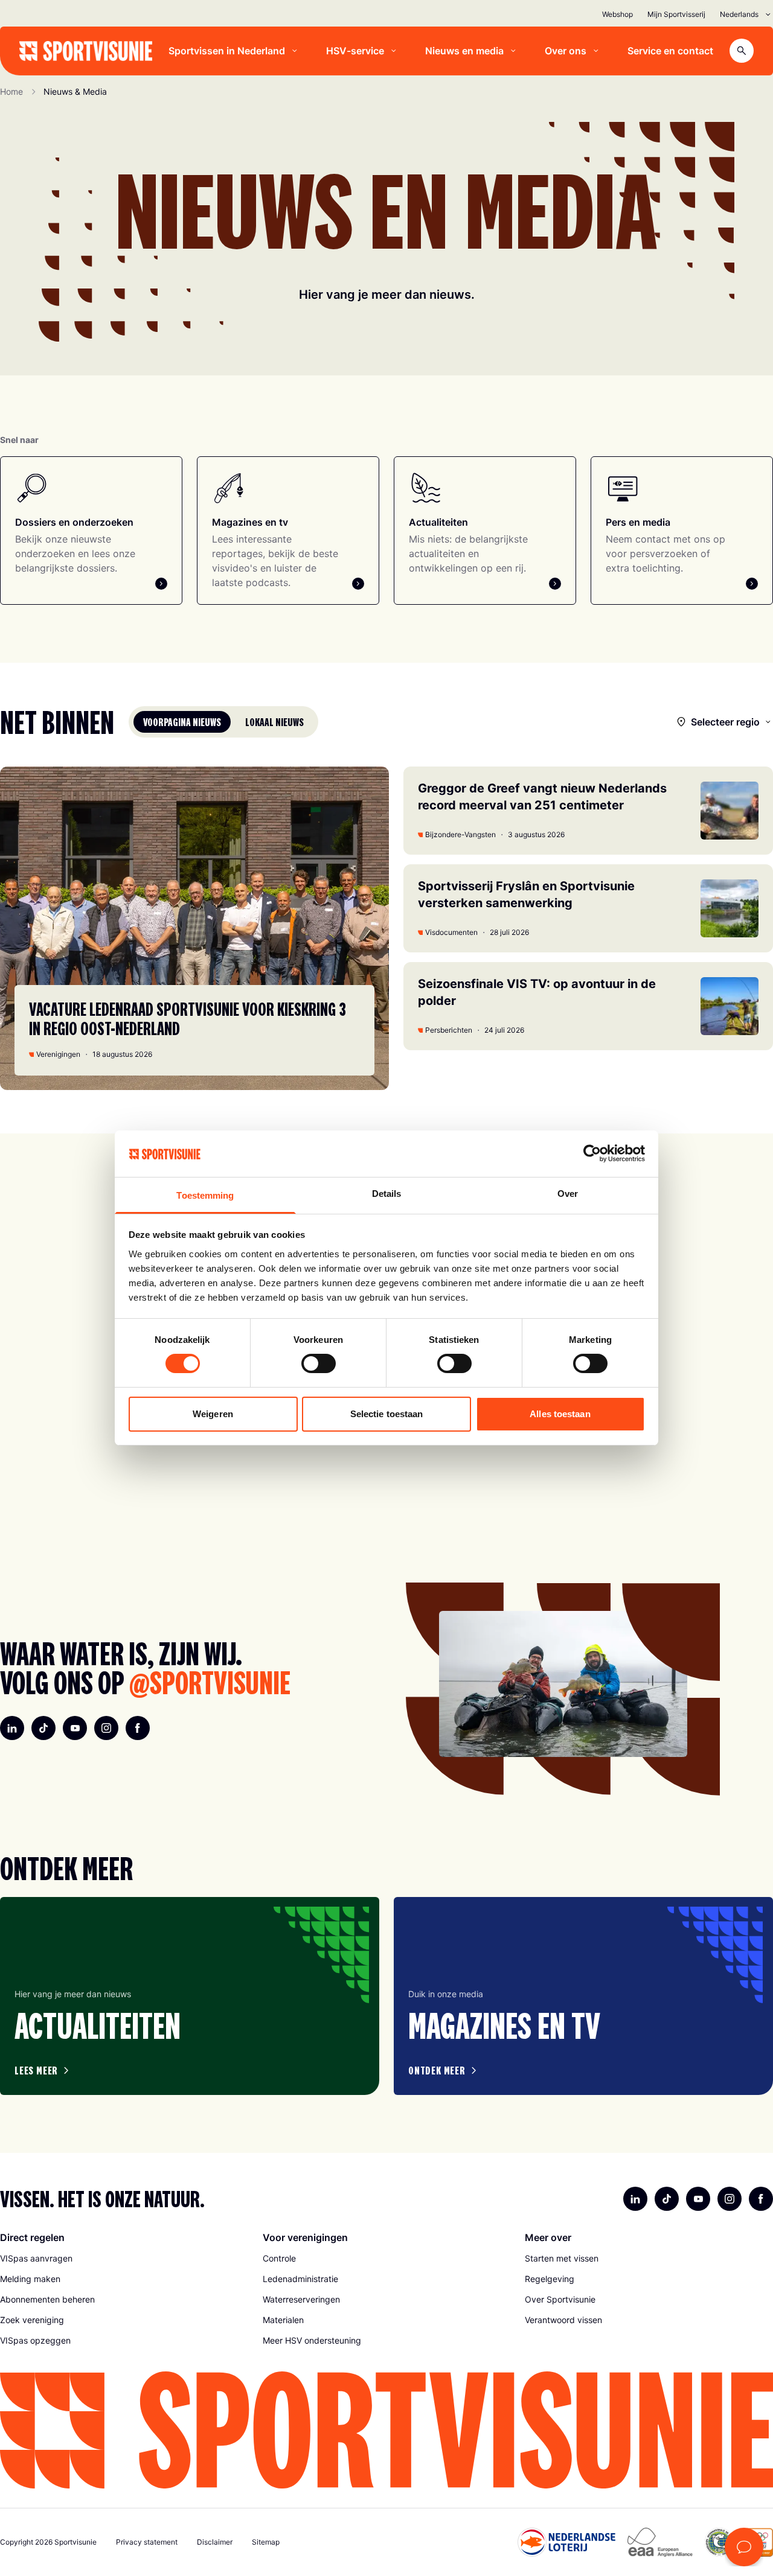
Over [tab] (568, 1194)
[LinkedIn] (12, 1728)
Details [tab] (387, 1194)
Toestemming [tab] (205, 1195)
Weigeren (213, 1414)
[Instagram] (106, 1728)
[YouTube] (75, 1728)
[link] (124, 2259)
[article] (190, 1996)
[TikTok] (43, 1728)
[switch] (319, 1363)
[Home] (86, 51)
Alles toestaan (560, 1414)
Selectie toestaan (387, 1414)
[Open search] (742, 51)
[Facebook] (138, 1728)
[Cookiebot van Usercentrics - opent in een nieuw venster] (592, 1153)
